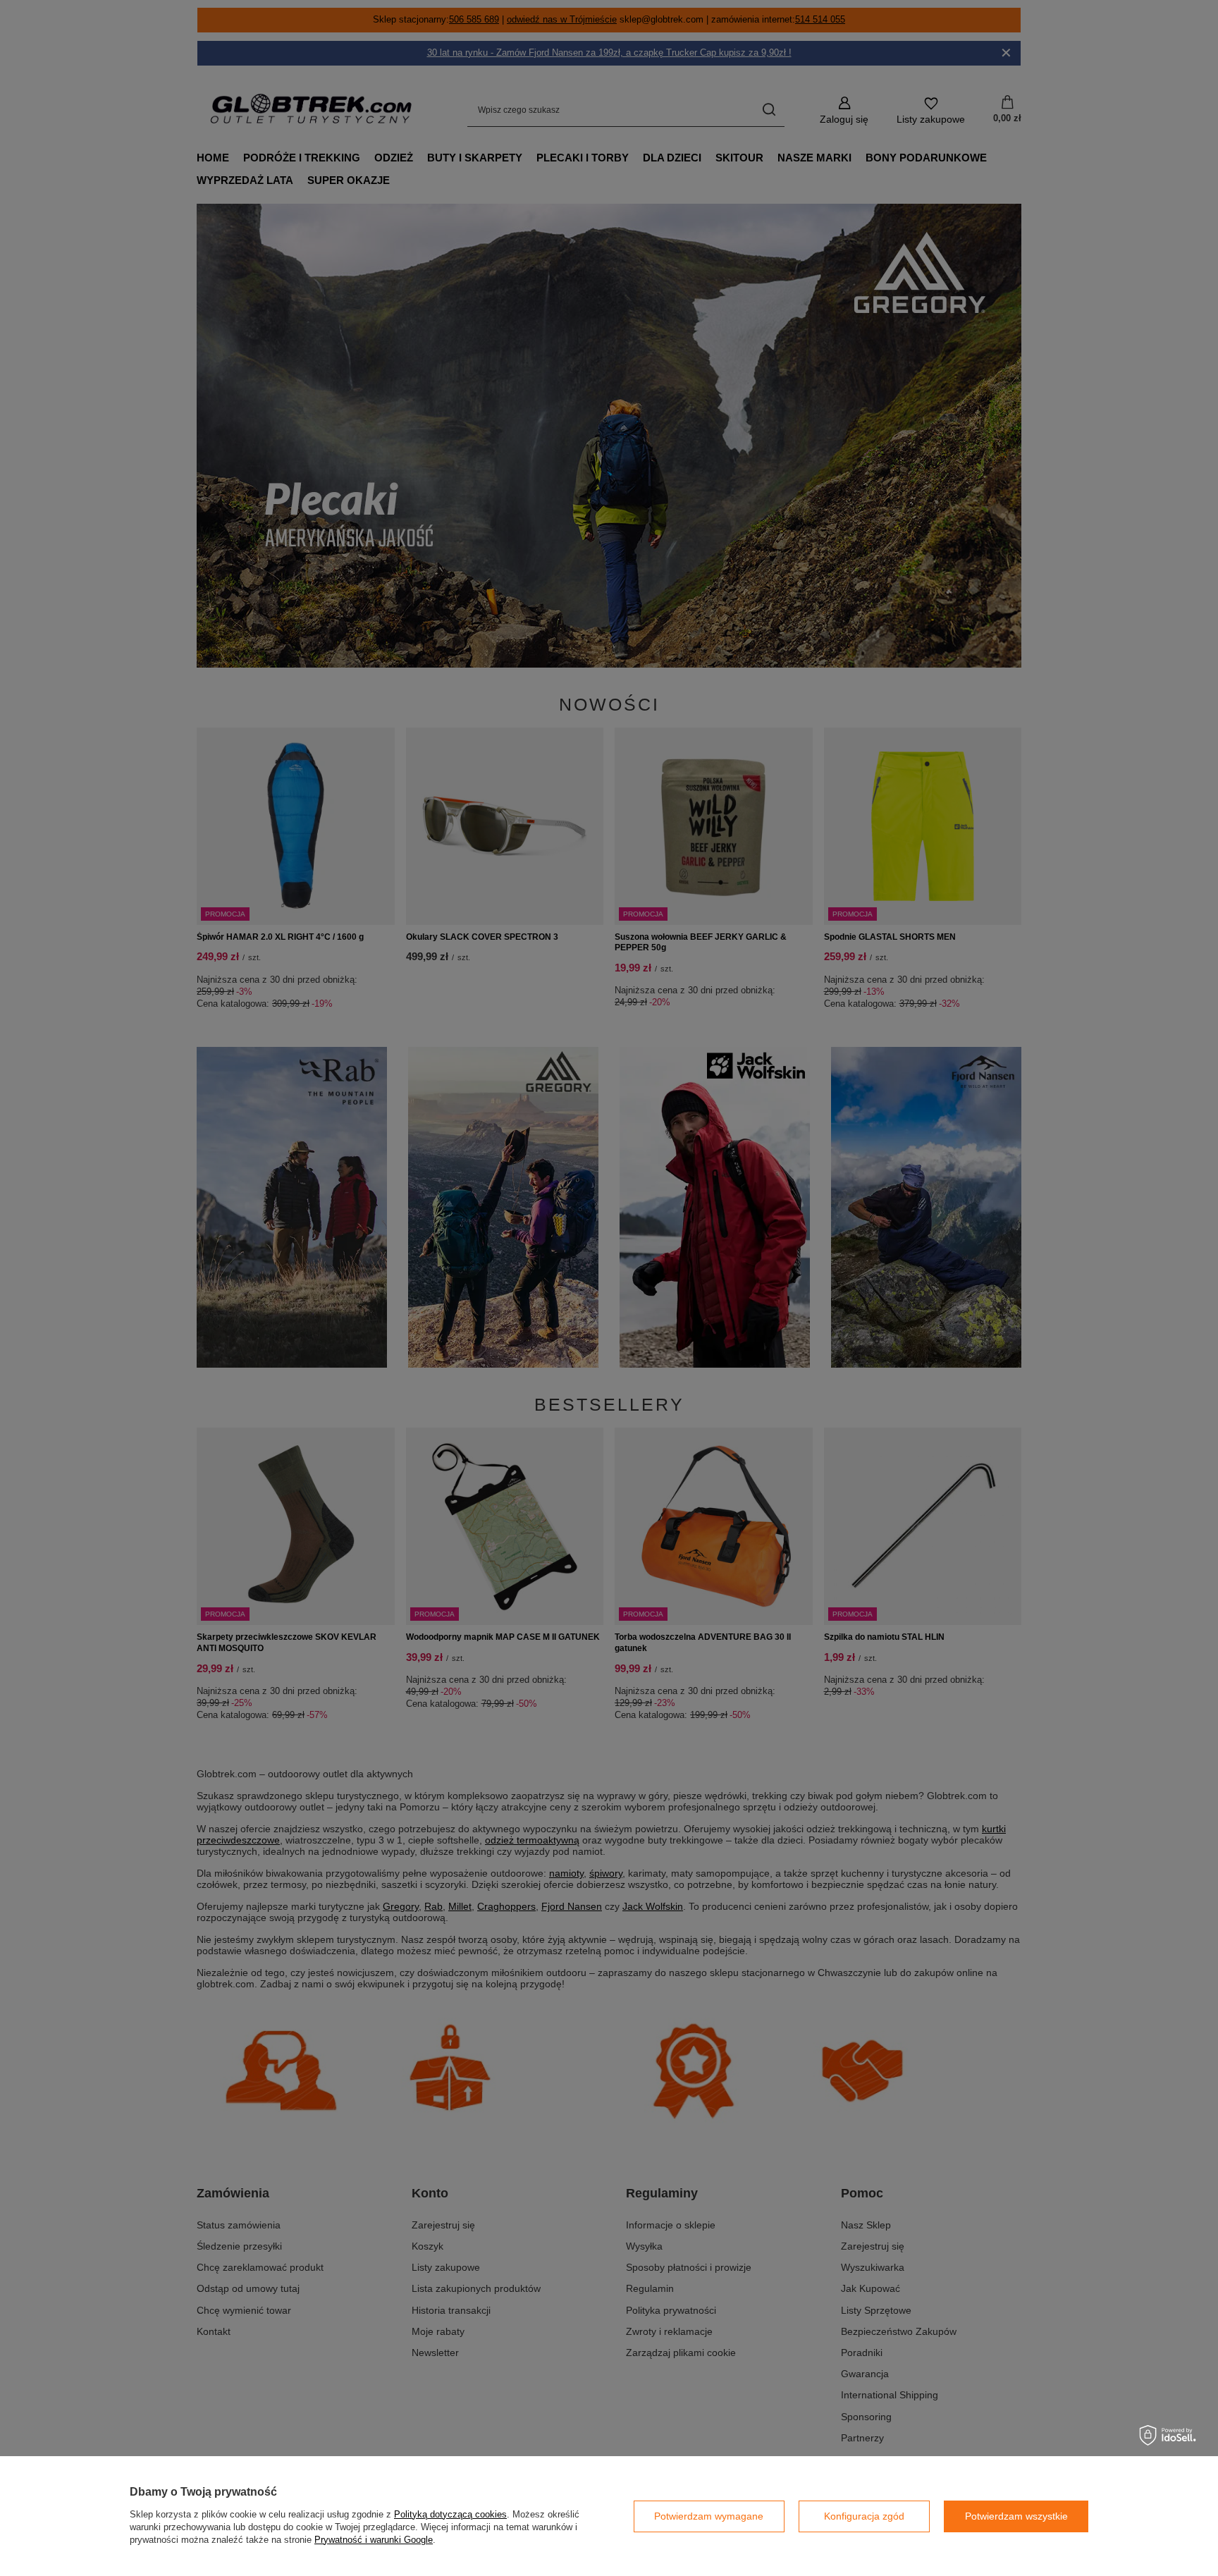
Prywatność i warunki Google (374, 2540)
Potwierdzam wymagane (709, 2516)
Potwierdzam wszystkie (1016, 2516)
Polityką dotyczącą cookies (450, 2514)
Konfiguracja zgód (864, 2516)
